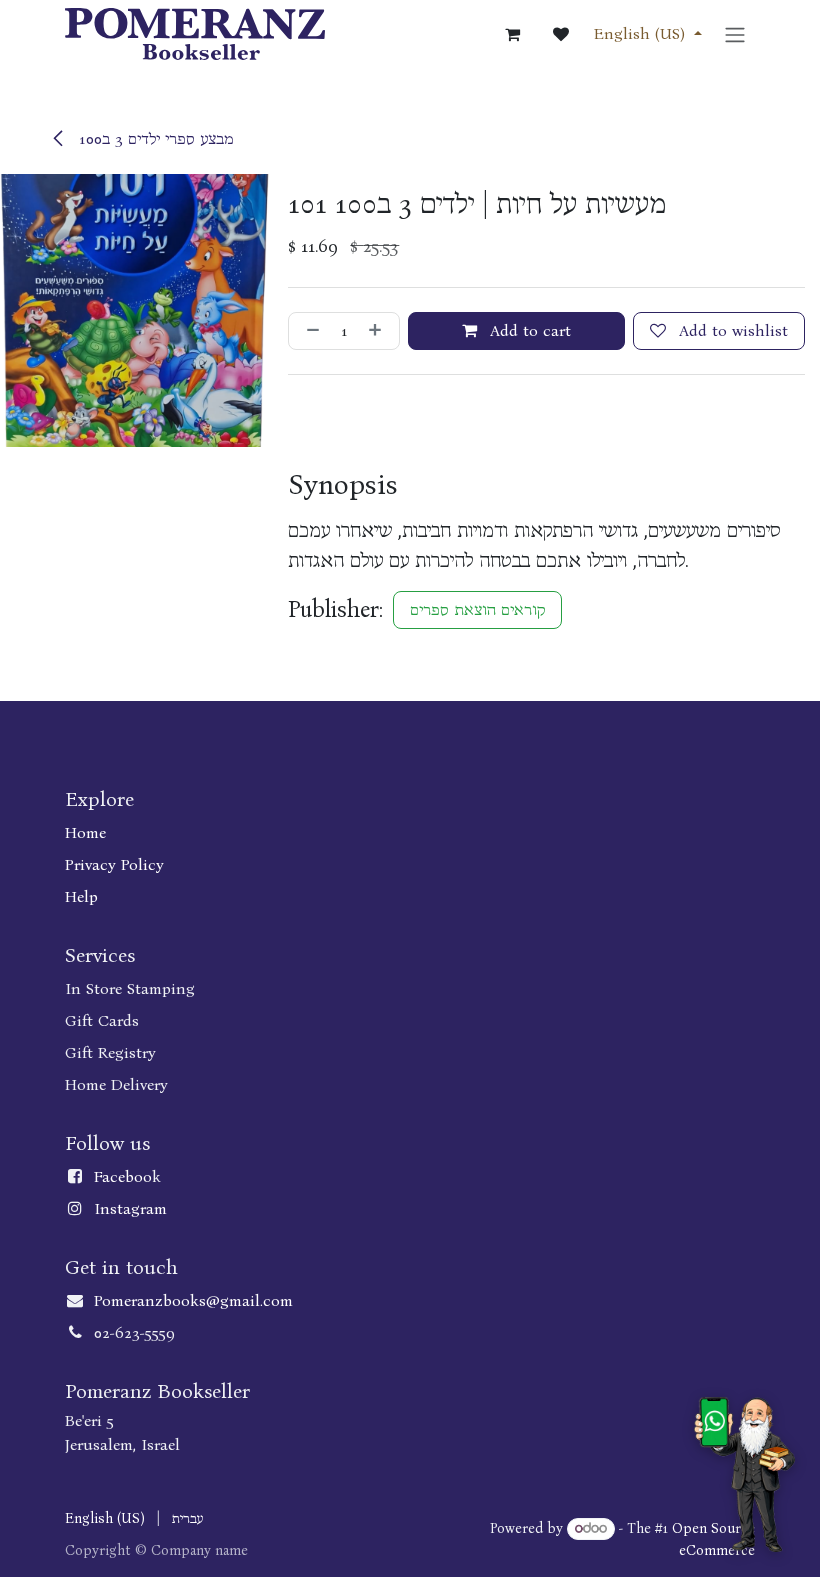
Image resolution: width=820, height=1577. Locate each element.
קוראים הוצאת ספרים (477, 609)
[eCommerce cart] (513, 34)
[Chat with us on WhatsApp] (744, 1474)
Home (85, 832)
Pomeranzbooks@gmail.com (193, 1300)
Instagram (130, 1208)
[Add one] (379, 331)
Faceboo (123, 1176)
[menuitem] (105, 1518)
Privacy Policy (114, 864)
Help (81, 896)
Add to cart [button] (528, 330)
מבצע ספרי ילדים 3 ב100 (154, 138)
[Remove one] (309, 331)
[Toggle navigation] (735, 33)
